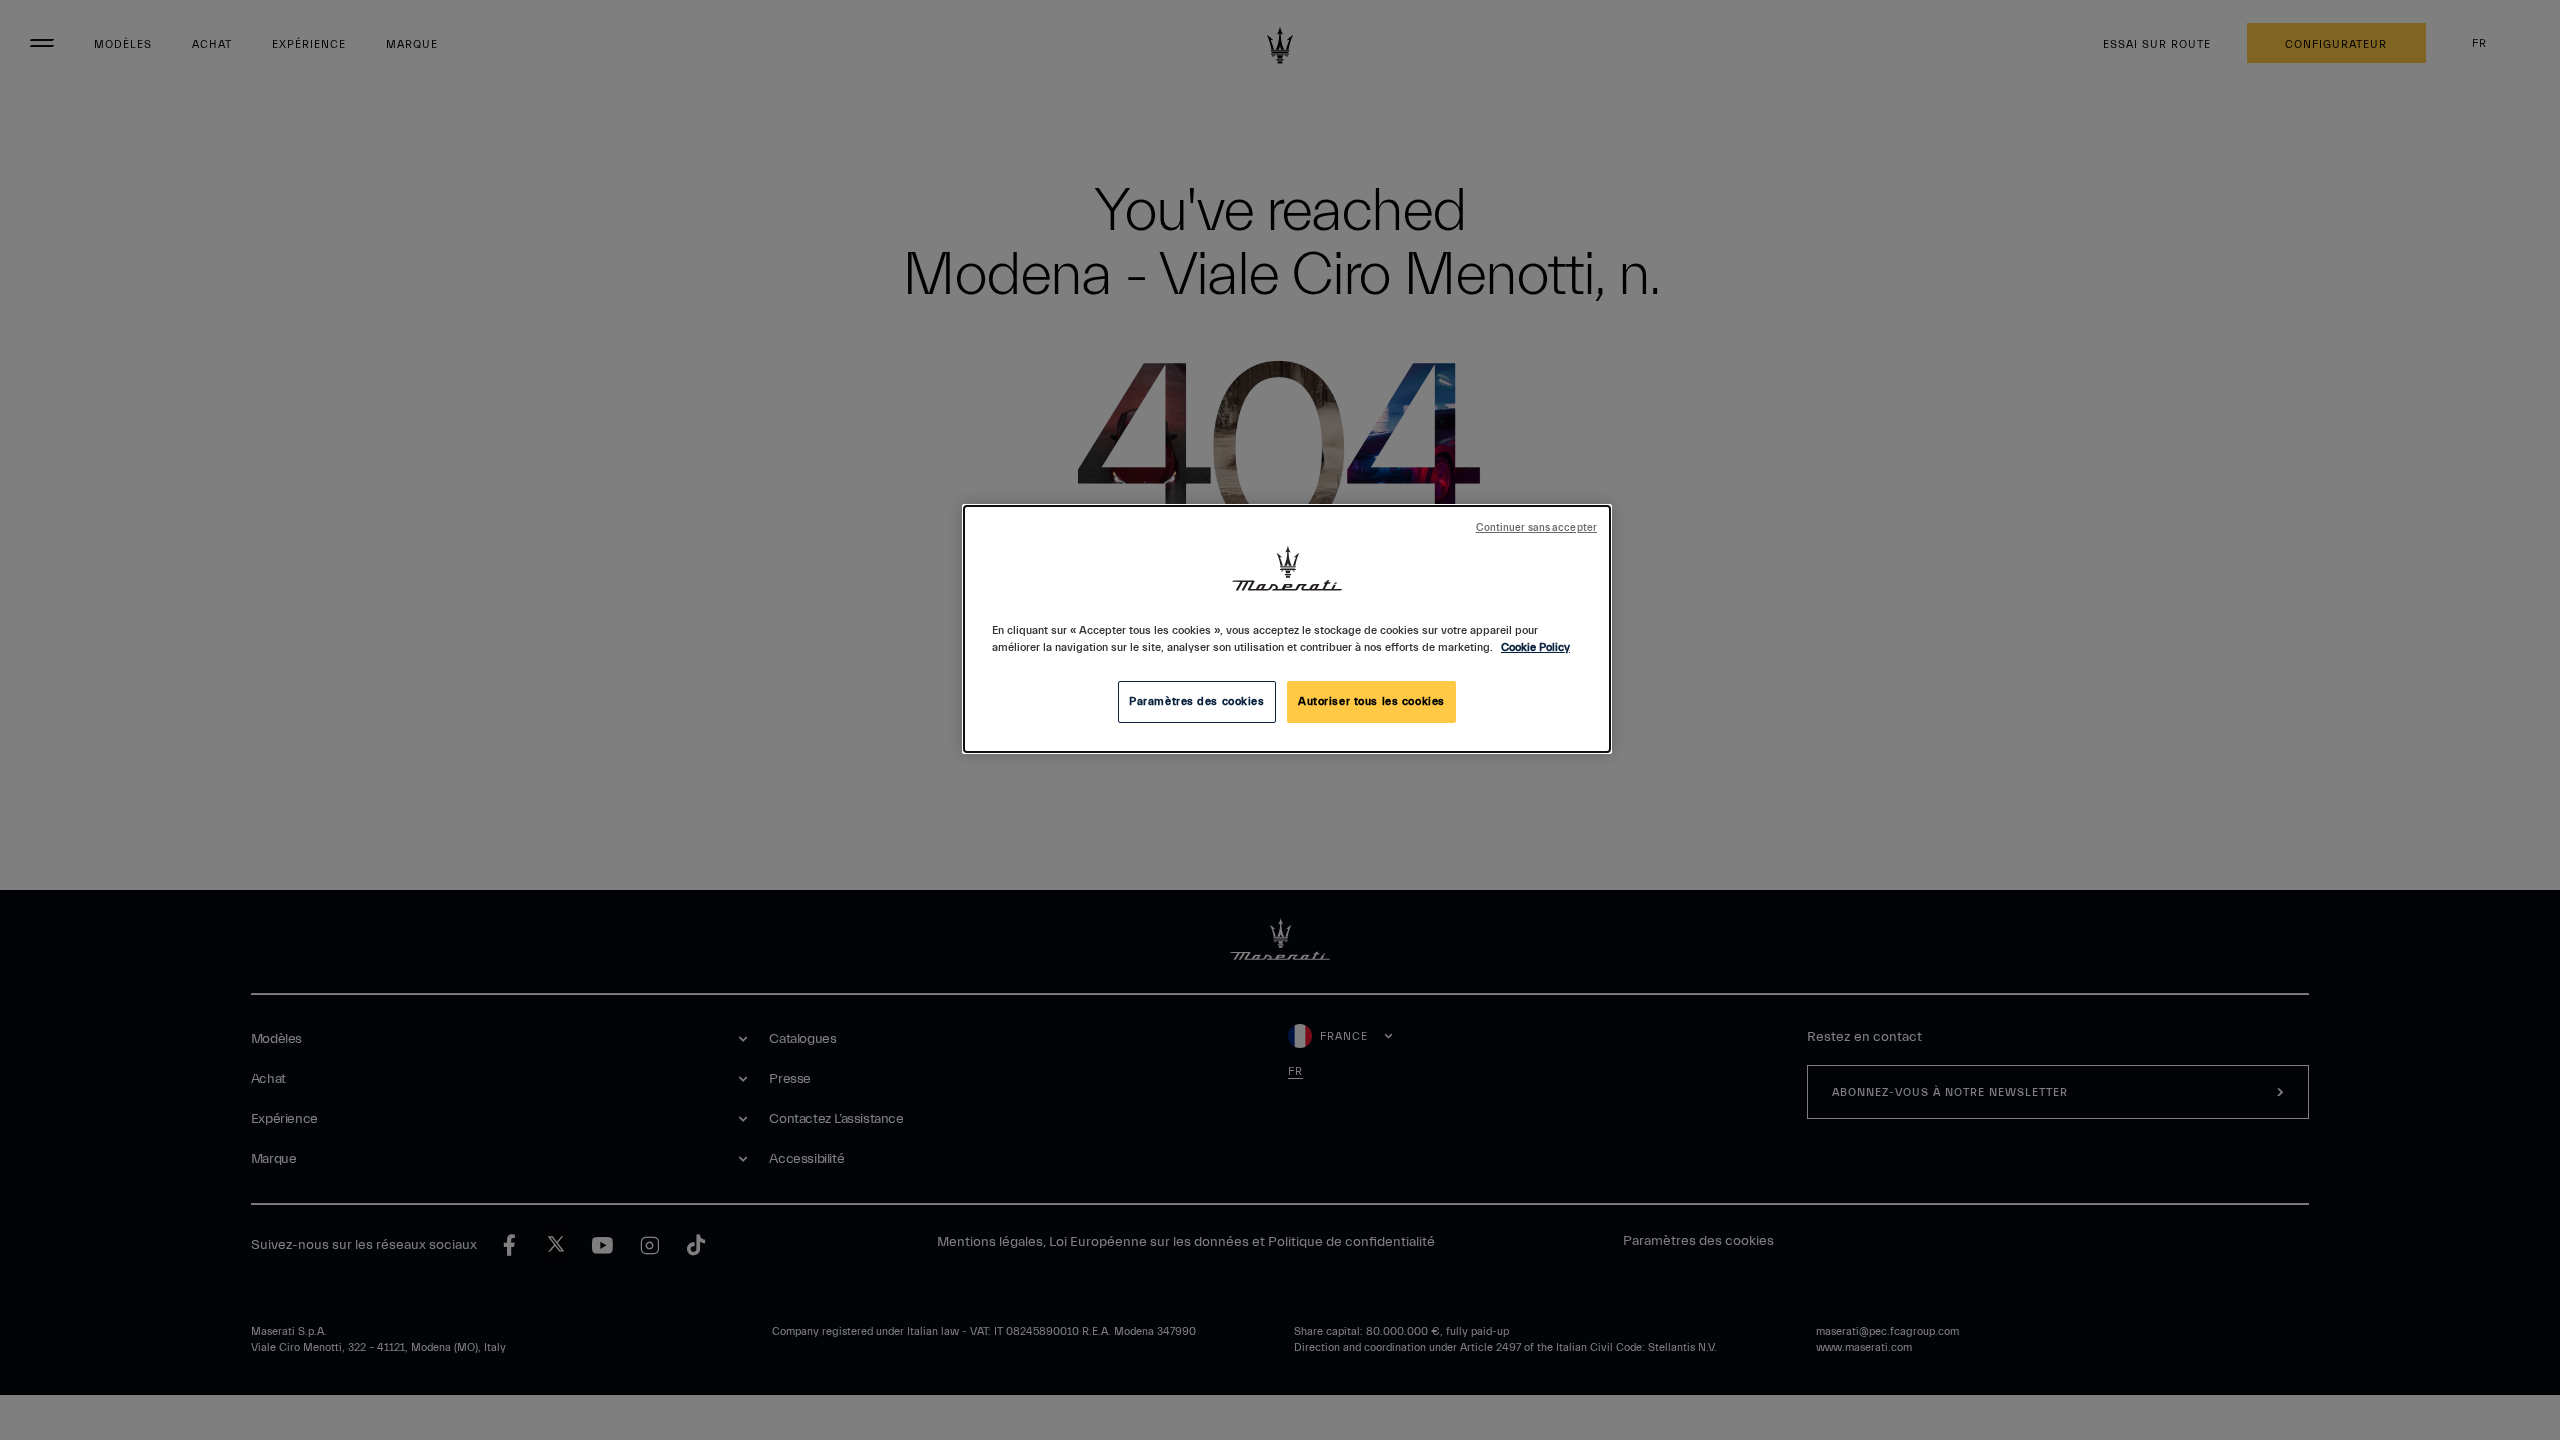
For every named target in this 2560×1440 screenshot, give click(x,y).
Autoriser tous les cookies (1371, 701)
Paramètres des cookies (1197, 701)
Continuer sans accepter (1536, 528)
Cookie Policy (1535, 647)
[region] (1287, 629)
